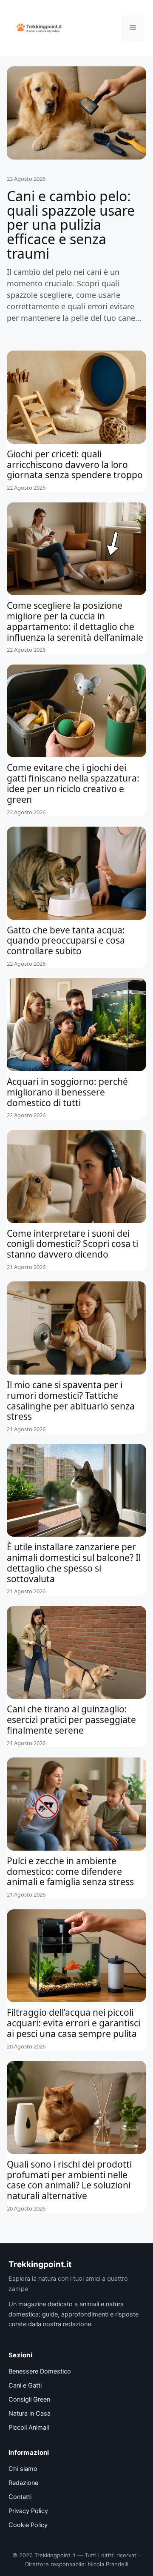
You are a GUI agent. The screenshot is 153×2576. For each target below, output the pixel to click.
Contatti (20, 2497)
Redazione (23, 2483)
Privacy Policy (28, 2511)
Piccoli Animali (29, 2428)
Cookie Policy (28, 2525)
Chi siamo (23, 2469)
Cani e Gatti (25, 2385)
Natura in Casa (30, 2413)
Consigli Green (29, 2399)
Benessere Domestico (40, 2371)
